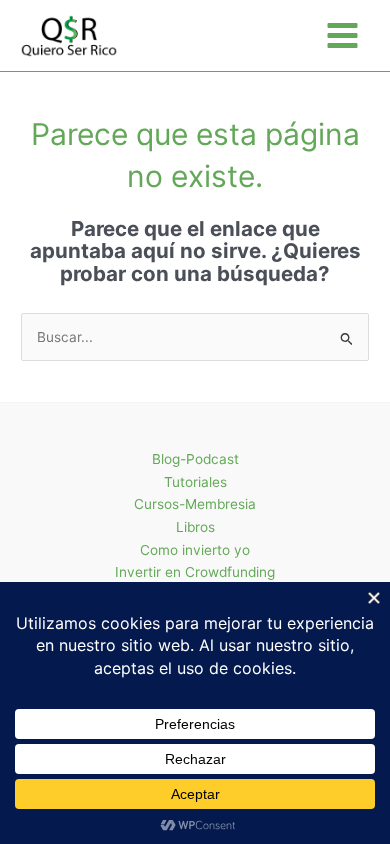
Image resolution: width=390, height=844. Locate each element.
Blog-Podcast (195, 459)
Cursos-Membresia (195, 504)
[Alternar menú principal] (343, 36)
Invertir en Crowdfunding (195, 572)
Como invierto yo (195, 550)
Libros (195, 527)
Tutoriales (195, 482)
